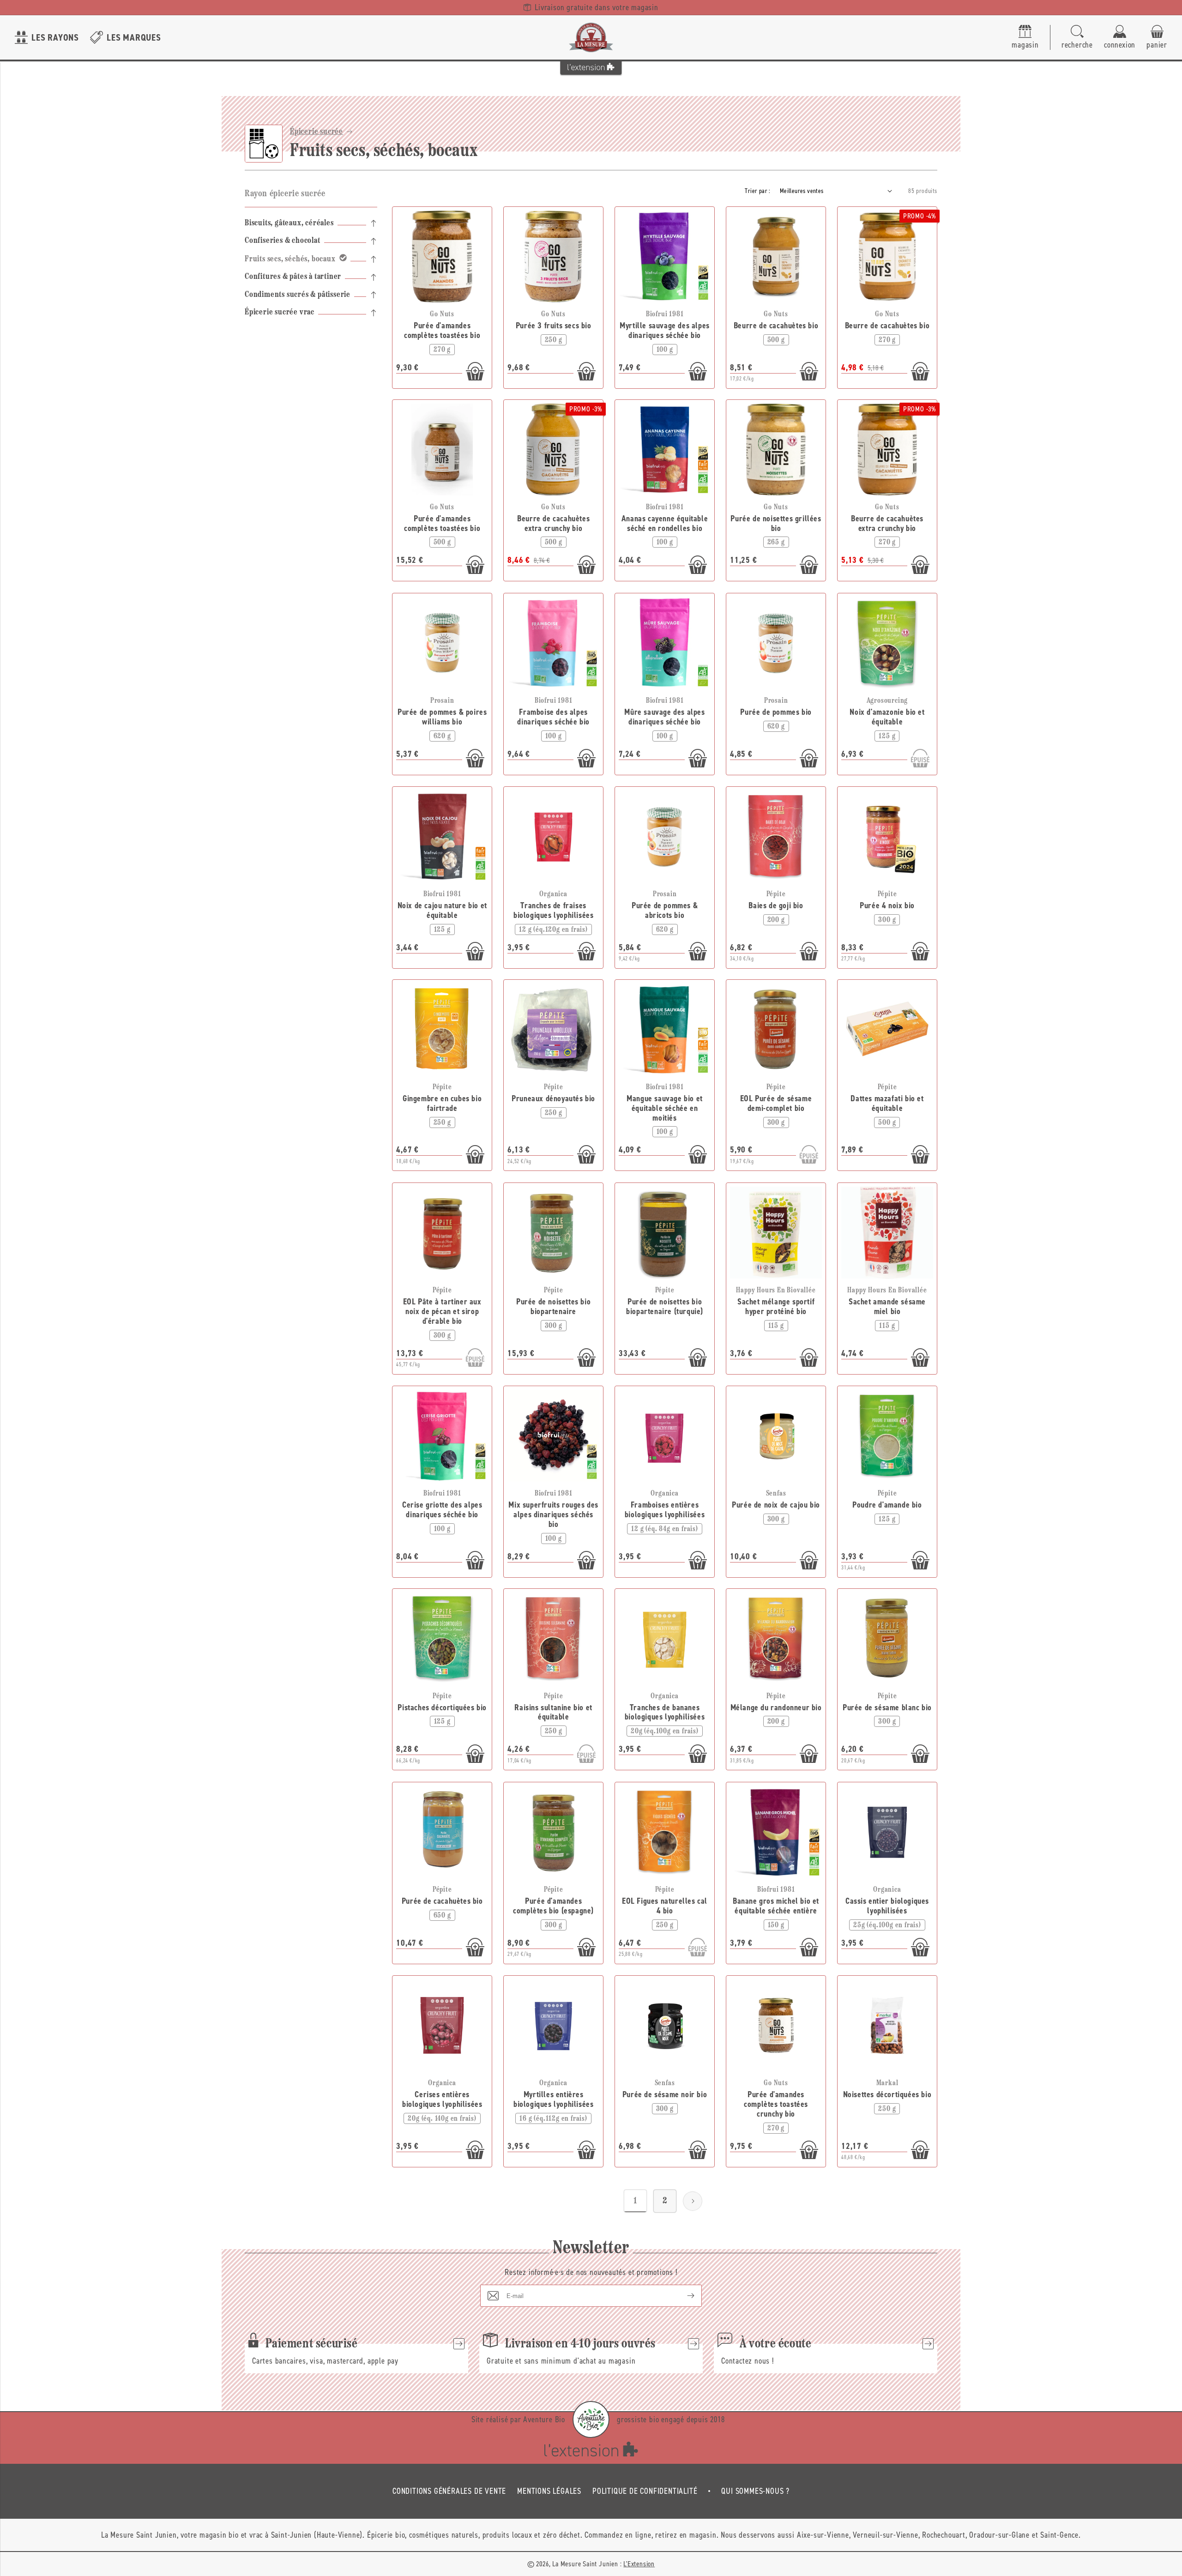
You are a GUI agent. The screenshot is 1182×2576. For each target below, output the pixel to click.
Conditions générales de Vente (449, 2491)
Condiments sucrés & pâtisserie (298, 295)
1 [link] (635, 2201)
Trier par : (757, 191)
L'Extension (639, 2564)
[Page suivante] (693, 2201)
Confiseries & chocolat (283, 241)
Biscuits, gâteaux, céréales (289, 223)
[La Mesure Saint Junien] (591, 37)
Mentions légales (549, 2491)
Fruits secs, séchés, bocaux (290, 259)
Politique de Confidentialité (645, 2491)
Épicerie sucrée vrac (280, 313)
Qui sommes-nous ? (755, 2491)
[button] (1077, 38)
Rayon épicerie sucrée (285, 194)
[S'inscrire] (683, 2296)
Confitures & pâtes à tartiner (293, 277)
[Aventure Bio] (591, 2419)
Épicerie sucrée (317, 132)
